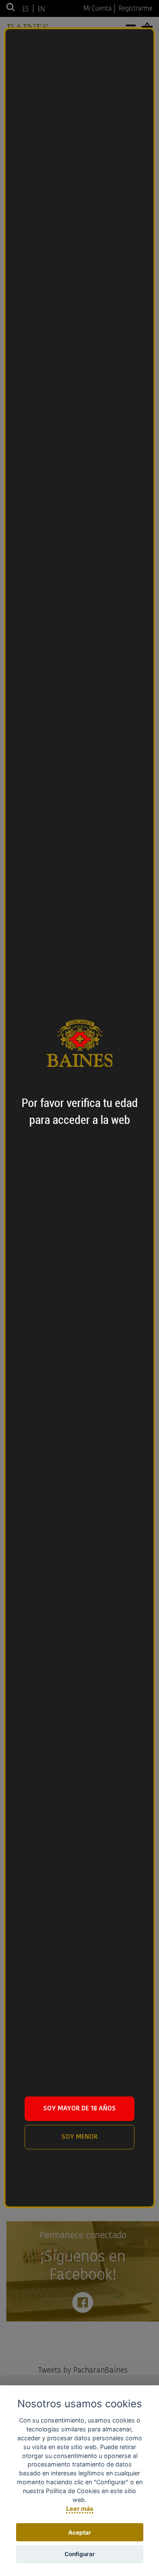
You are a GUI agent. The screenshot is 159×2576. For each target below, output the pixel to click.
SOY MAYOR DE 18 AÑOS (79, 2108)
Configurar (80, 2554)
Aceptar (80, 2532)
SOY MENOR (79, 2136)
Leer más (80, 2509)
